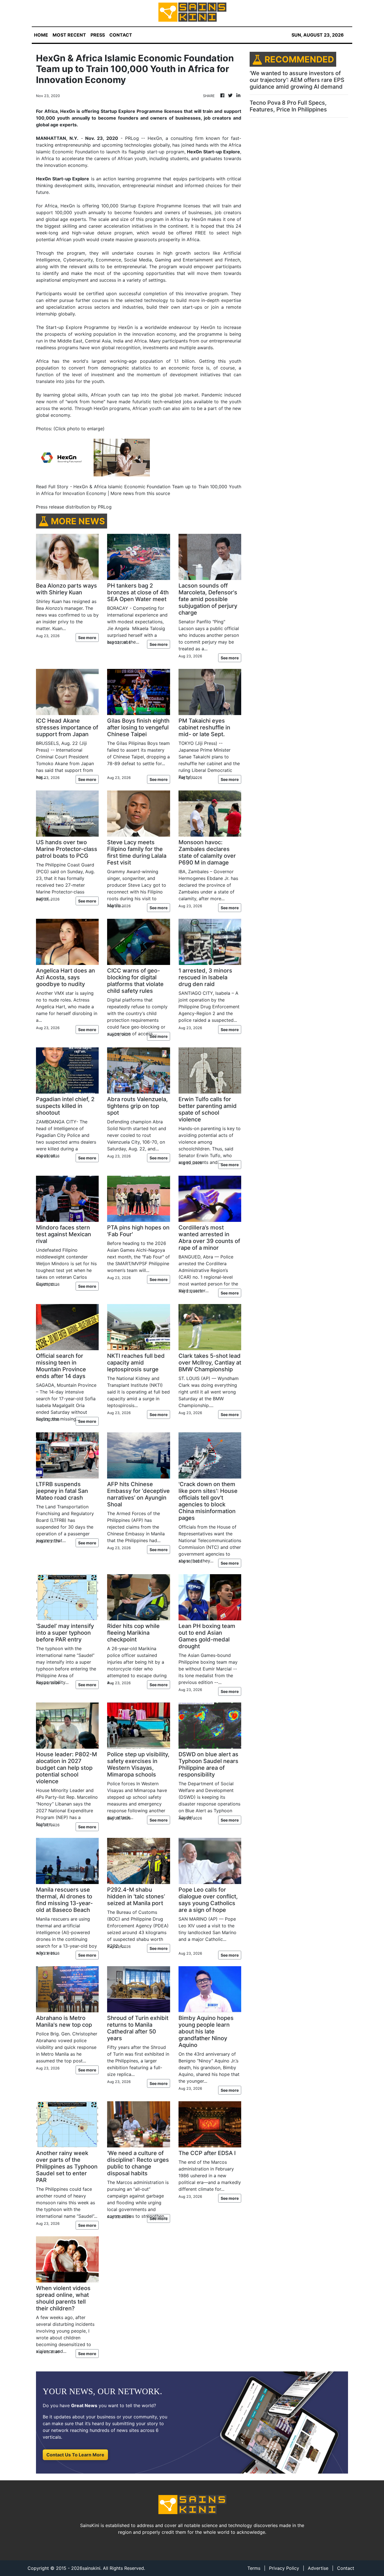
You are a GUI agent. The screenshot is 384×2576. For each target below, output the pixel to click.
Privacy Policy (284, 2568)
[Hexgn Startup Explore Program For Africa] (122, 457)
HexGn (68, 206)
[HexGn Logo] (64, 457)
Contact (346, 2568)
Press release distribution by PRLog (74, 507)
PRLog (132, 138)
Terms (254, 2568)
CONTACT (121, 35)
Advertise (318, 2568)
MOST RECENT (69, 35)
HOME (41, 35)
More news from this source (140, 493)
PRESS (98, 35)
